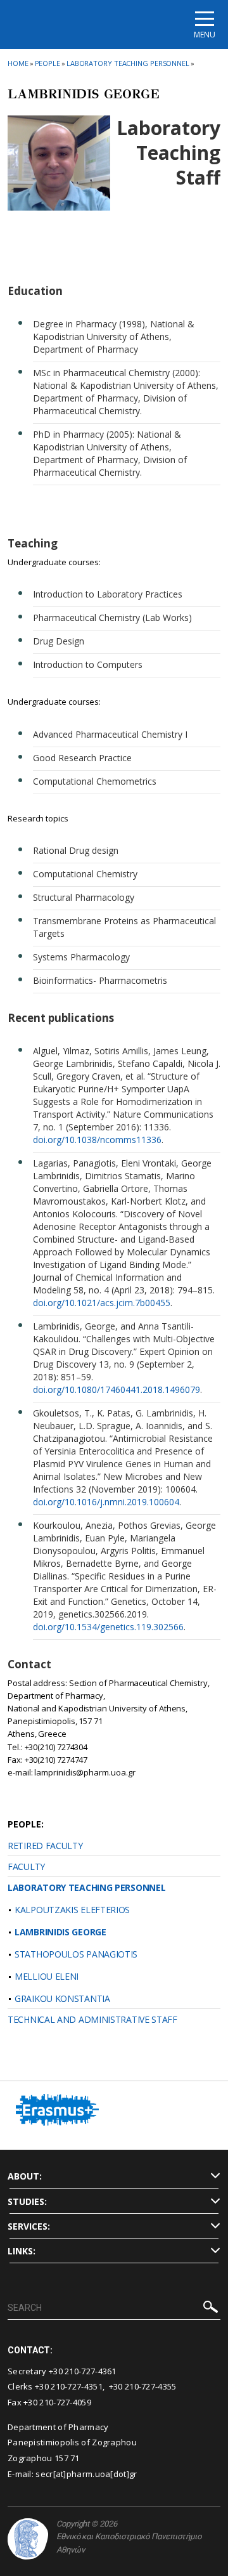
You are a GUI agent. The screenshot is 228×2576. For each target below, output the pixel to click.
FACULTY (26, 1867)
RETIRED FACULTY (45, 1846)
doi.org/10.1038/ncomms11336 (97, 1140)
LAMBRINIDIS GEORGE (60, 1932)
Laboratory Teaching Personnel (128, 63)
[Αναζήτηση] (211, 2309)
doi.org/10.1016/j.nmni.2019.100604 (106, 1502)
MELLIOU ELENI (47, 1976)
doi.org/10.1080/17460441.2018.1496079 (117, 1389)
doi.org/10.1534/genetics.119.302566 (108, 1627)
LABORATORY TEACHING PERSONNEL (86, 1887)
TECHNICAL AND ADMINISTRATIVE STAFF (92, 2019)
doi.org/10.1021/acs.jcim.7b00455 (102, 1303)
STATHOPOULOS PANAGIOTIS (76, 1954)
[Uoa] (28, 2539)
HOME (18, 63)
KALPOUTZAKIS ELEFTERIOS (72, 1910)
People (47, 63)
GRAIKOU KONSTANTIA (62, 1998)
